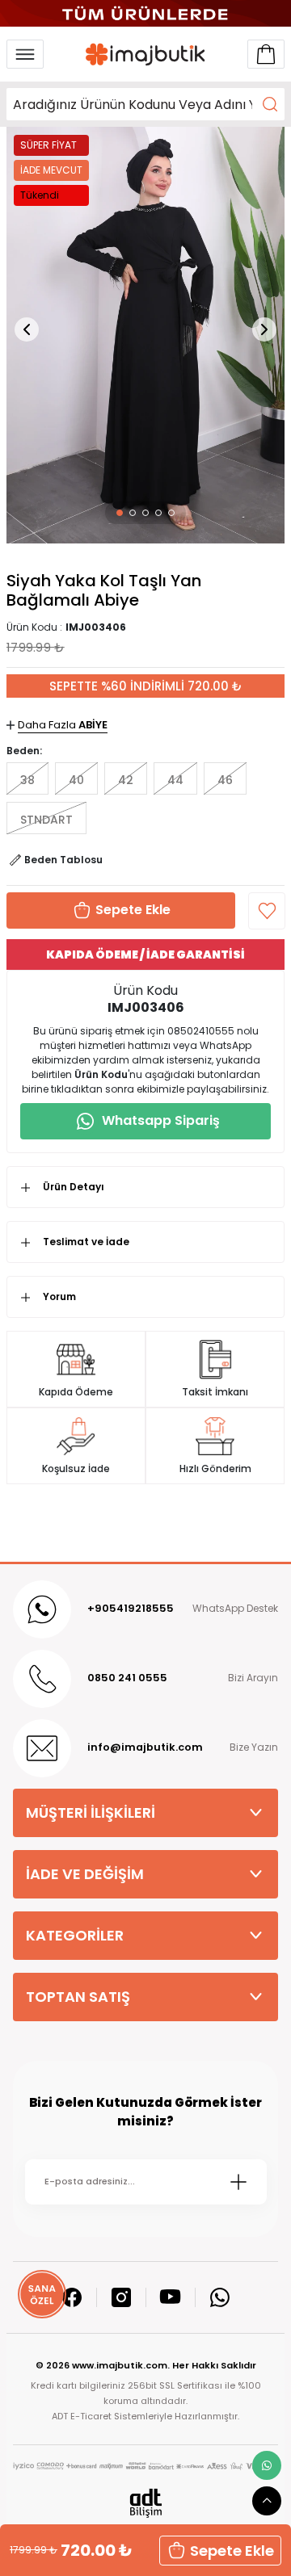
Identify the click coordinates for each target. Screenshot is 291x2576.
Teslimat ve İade (86, 1242)
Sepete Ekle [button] (232, 2551)
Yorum (59, 1296)
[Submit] (238, 2182)
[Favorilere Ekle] (267, 911)
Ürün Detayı (74, 1187)
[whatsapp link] (267, 2465)
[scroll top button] (267, 2501)
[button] (120, 513)
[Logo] (145, 54)
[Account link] (266, 54)
